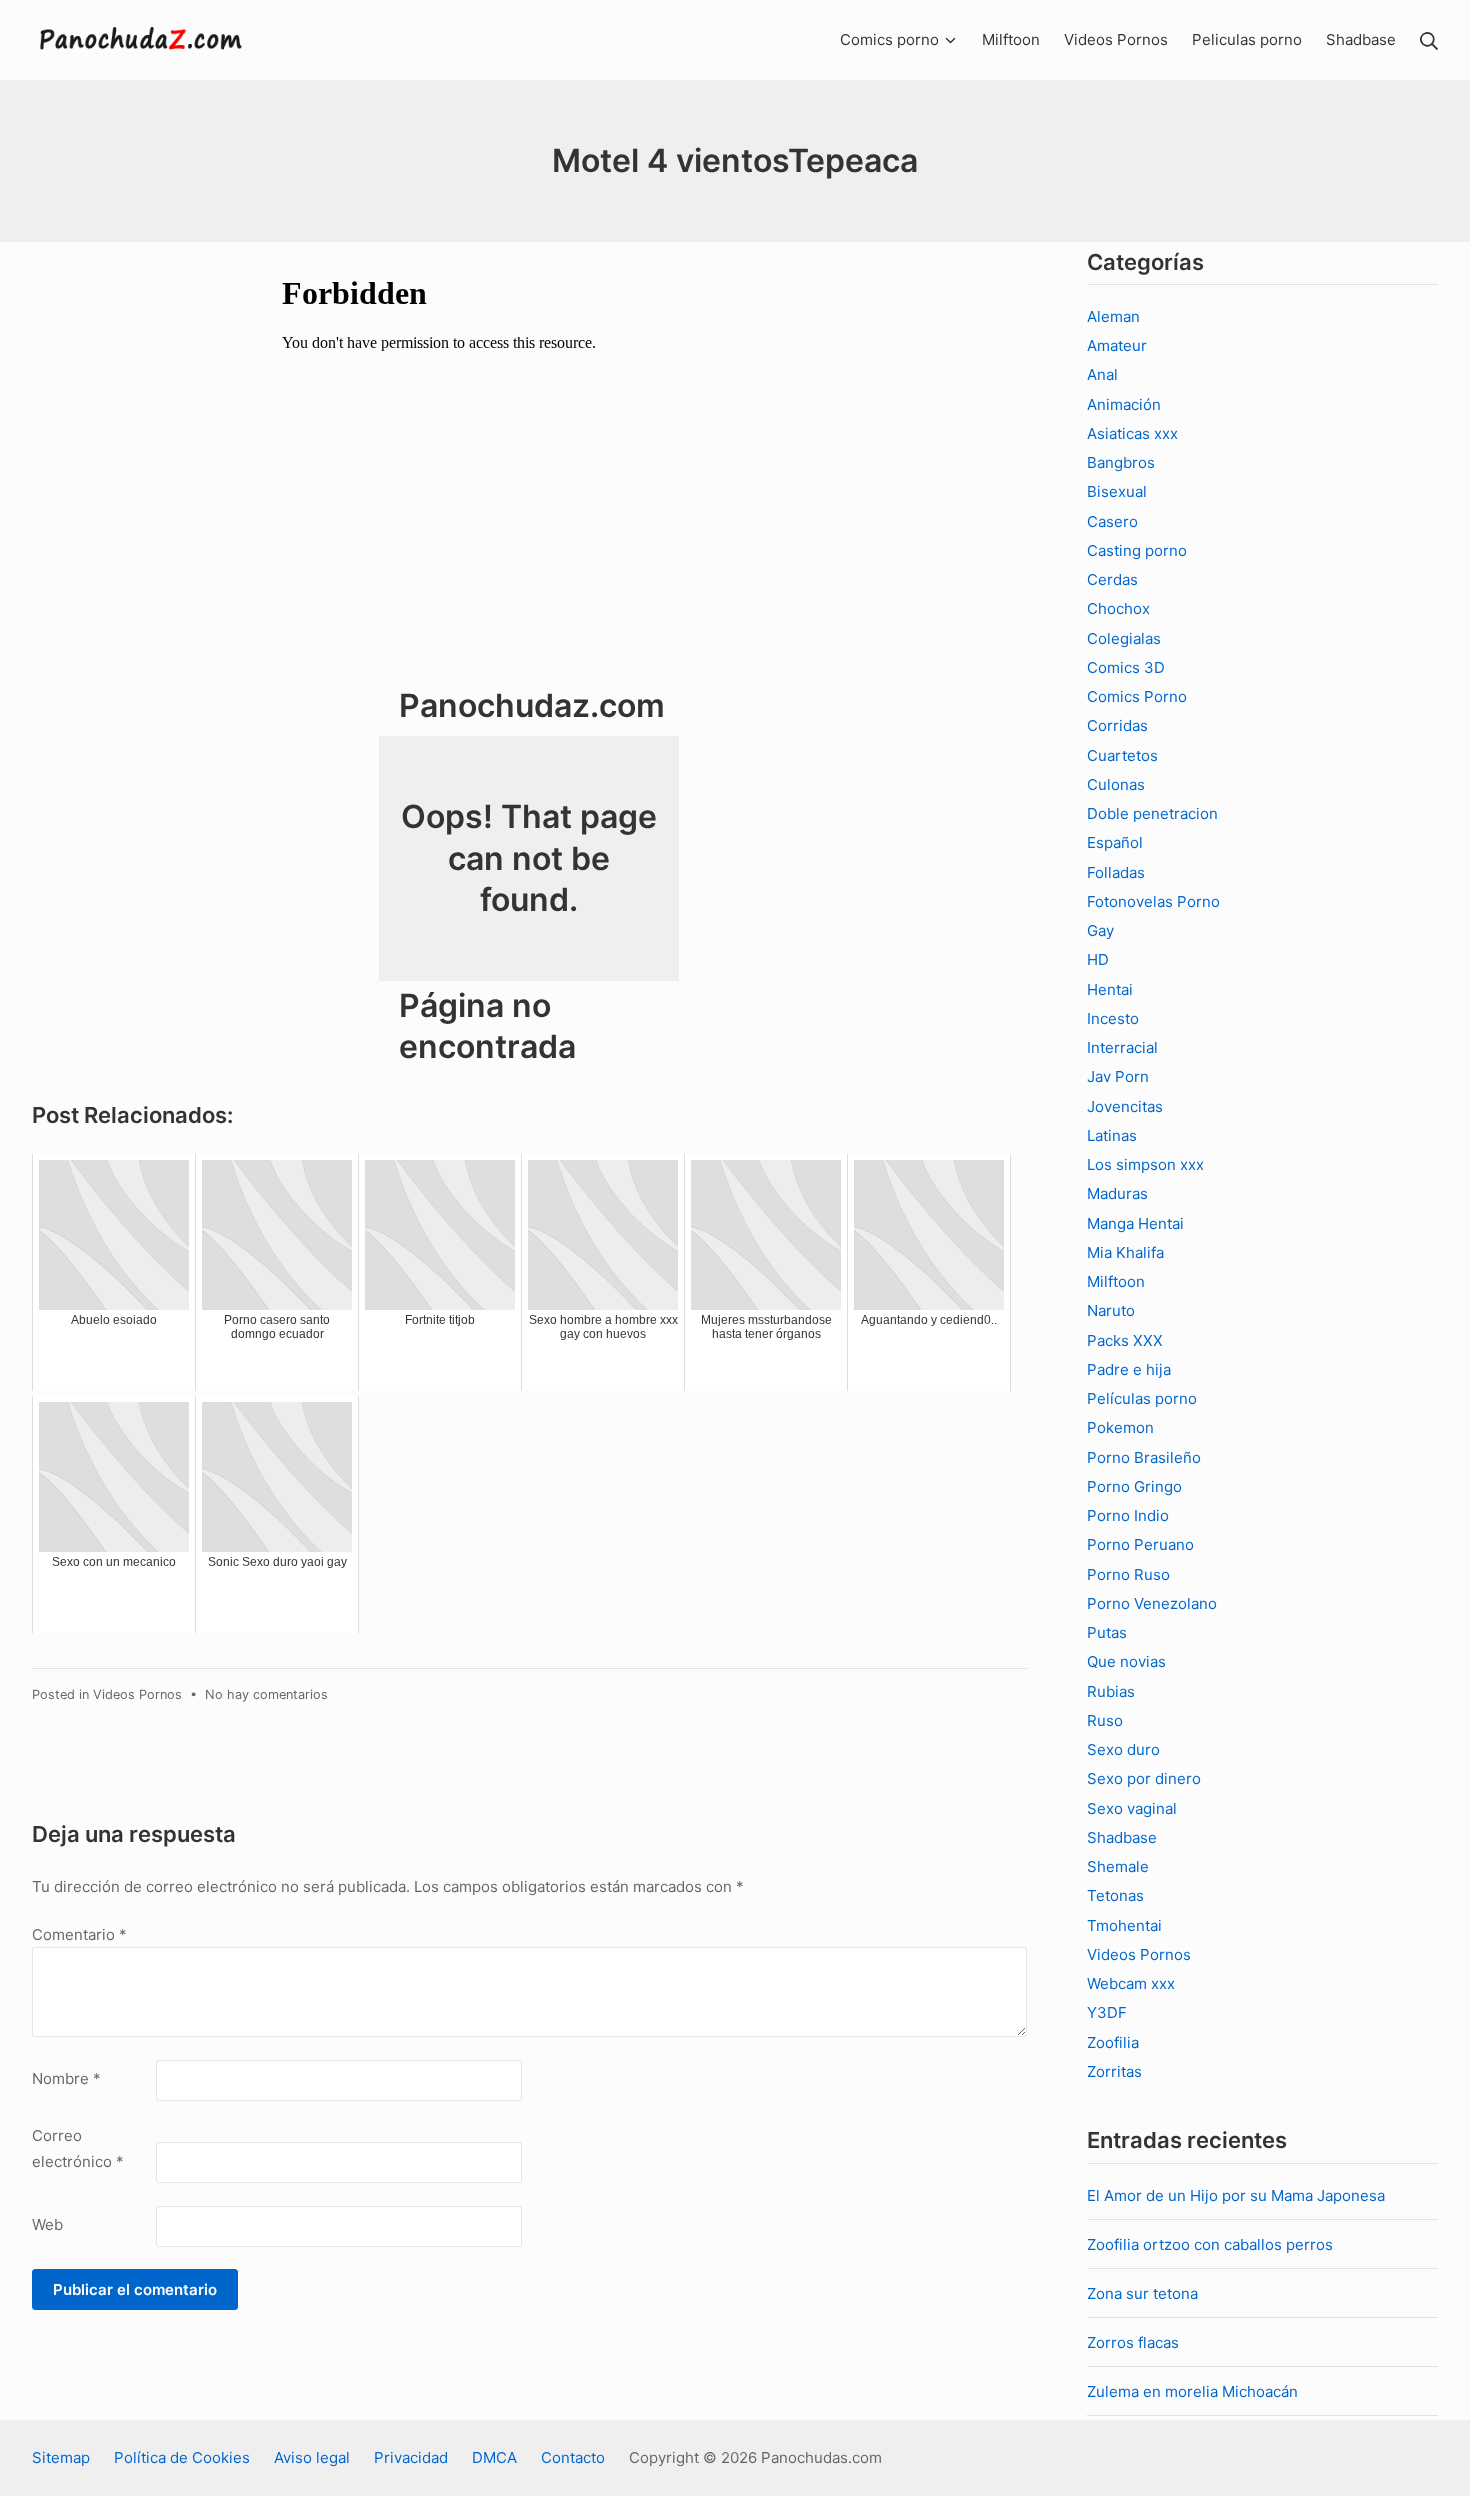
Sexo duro (1123, 1749)
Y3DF (1107, 2012)
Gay (1100, 930)
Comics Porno (1137, 696)
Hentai (1110, 989)
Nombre (66, 2078)
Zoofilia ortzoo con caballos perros (1210, 2244)
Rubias (1111, 1691)
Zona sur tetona (1142, 2293)
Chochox (1118, 608)
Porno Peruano (1140, 1544)
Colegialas (1124, 638)
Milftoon (1116, 1281)
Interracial (1122, 1047)
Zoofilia (1113, 2042)
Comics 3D (1126, 667)
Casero (1112, 521)
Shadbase (1122, 1837)
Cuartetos (1122, 755)
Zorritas (1114, 2071)
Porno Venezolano (1152, 1603)
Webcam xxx (1131, 1983)
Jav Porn (1118, 1076)
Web (47, 2224)
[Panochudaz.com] (142, 40)
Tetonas (1115, 1895)
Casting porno (1137, 550)
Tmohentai (1124, 1925)
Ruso (1105, 1720)
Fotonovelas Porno (1153, 901)
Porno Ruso (1128, 1574)
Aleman (1113, 316)
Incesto (1113, 1018)
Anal (1102, 374)
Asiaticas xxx (1132, 433)
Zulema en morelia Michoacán (1192, 2391)
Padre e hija (1129, 1369)
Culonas (1116, 784)
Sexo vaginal (1132, 1808)
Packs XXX (1125, 1340)
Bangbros (1121, 462)
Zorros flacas (1133, 2342)
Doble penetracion (1152, 813)
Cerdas (1112, 579)
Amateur (1117, 345)
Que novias (1126, 1661)
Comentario (79, 1934)
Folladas (1116, 872)
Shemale (1118, 1866)
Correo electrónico (78, 2148)
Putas (1107, 1632)
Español (1115, 842)
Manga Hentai (1135, 1223)
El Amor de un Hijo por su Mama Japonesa (1236, 2195)
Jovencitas (1125, 1106)
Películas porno (1142, 1398)
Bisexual (1117, 491)
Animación (1124, 404)
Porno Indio (1128, 1515)
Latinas (1112, 1135)
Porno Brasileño (1144, 1457)
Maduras (1117, 1193)
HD (1098, 959)
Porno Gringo (1134, 1486)
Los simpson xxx (1145, 1164)
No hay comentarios (266, 1694)
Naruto (1111, 1310)
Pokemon (1120, 1427)
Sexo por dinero (1144, 1778)
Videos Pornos (137, 1694)
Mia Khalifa (1125, 1252)
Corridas (1117, 725)
